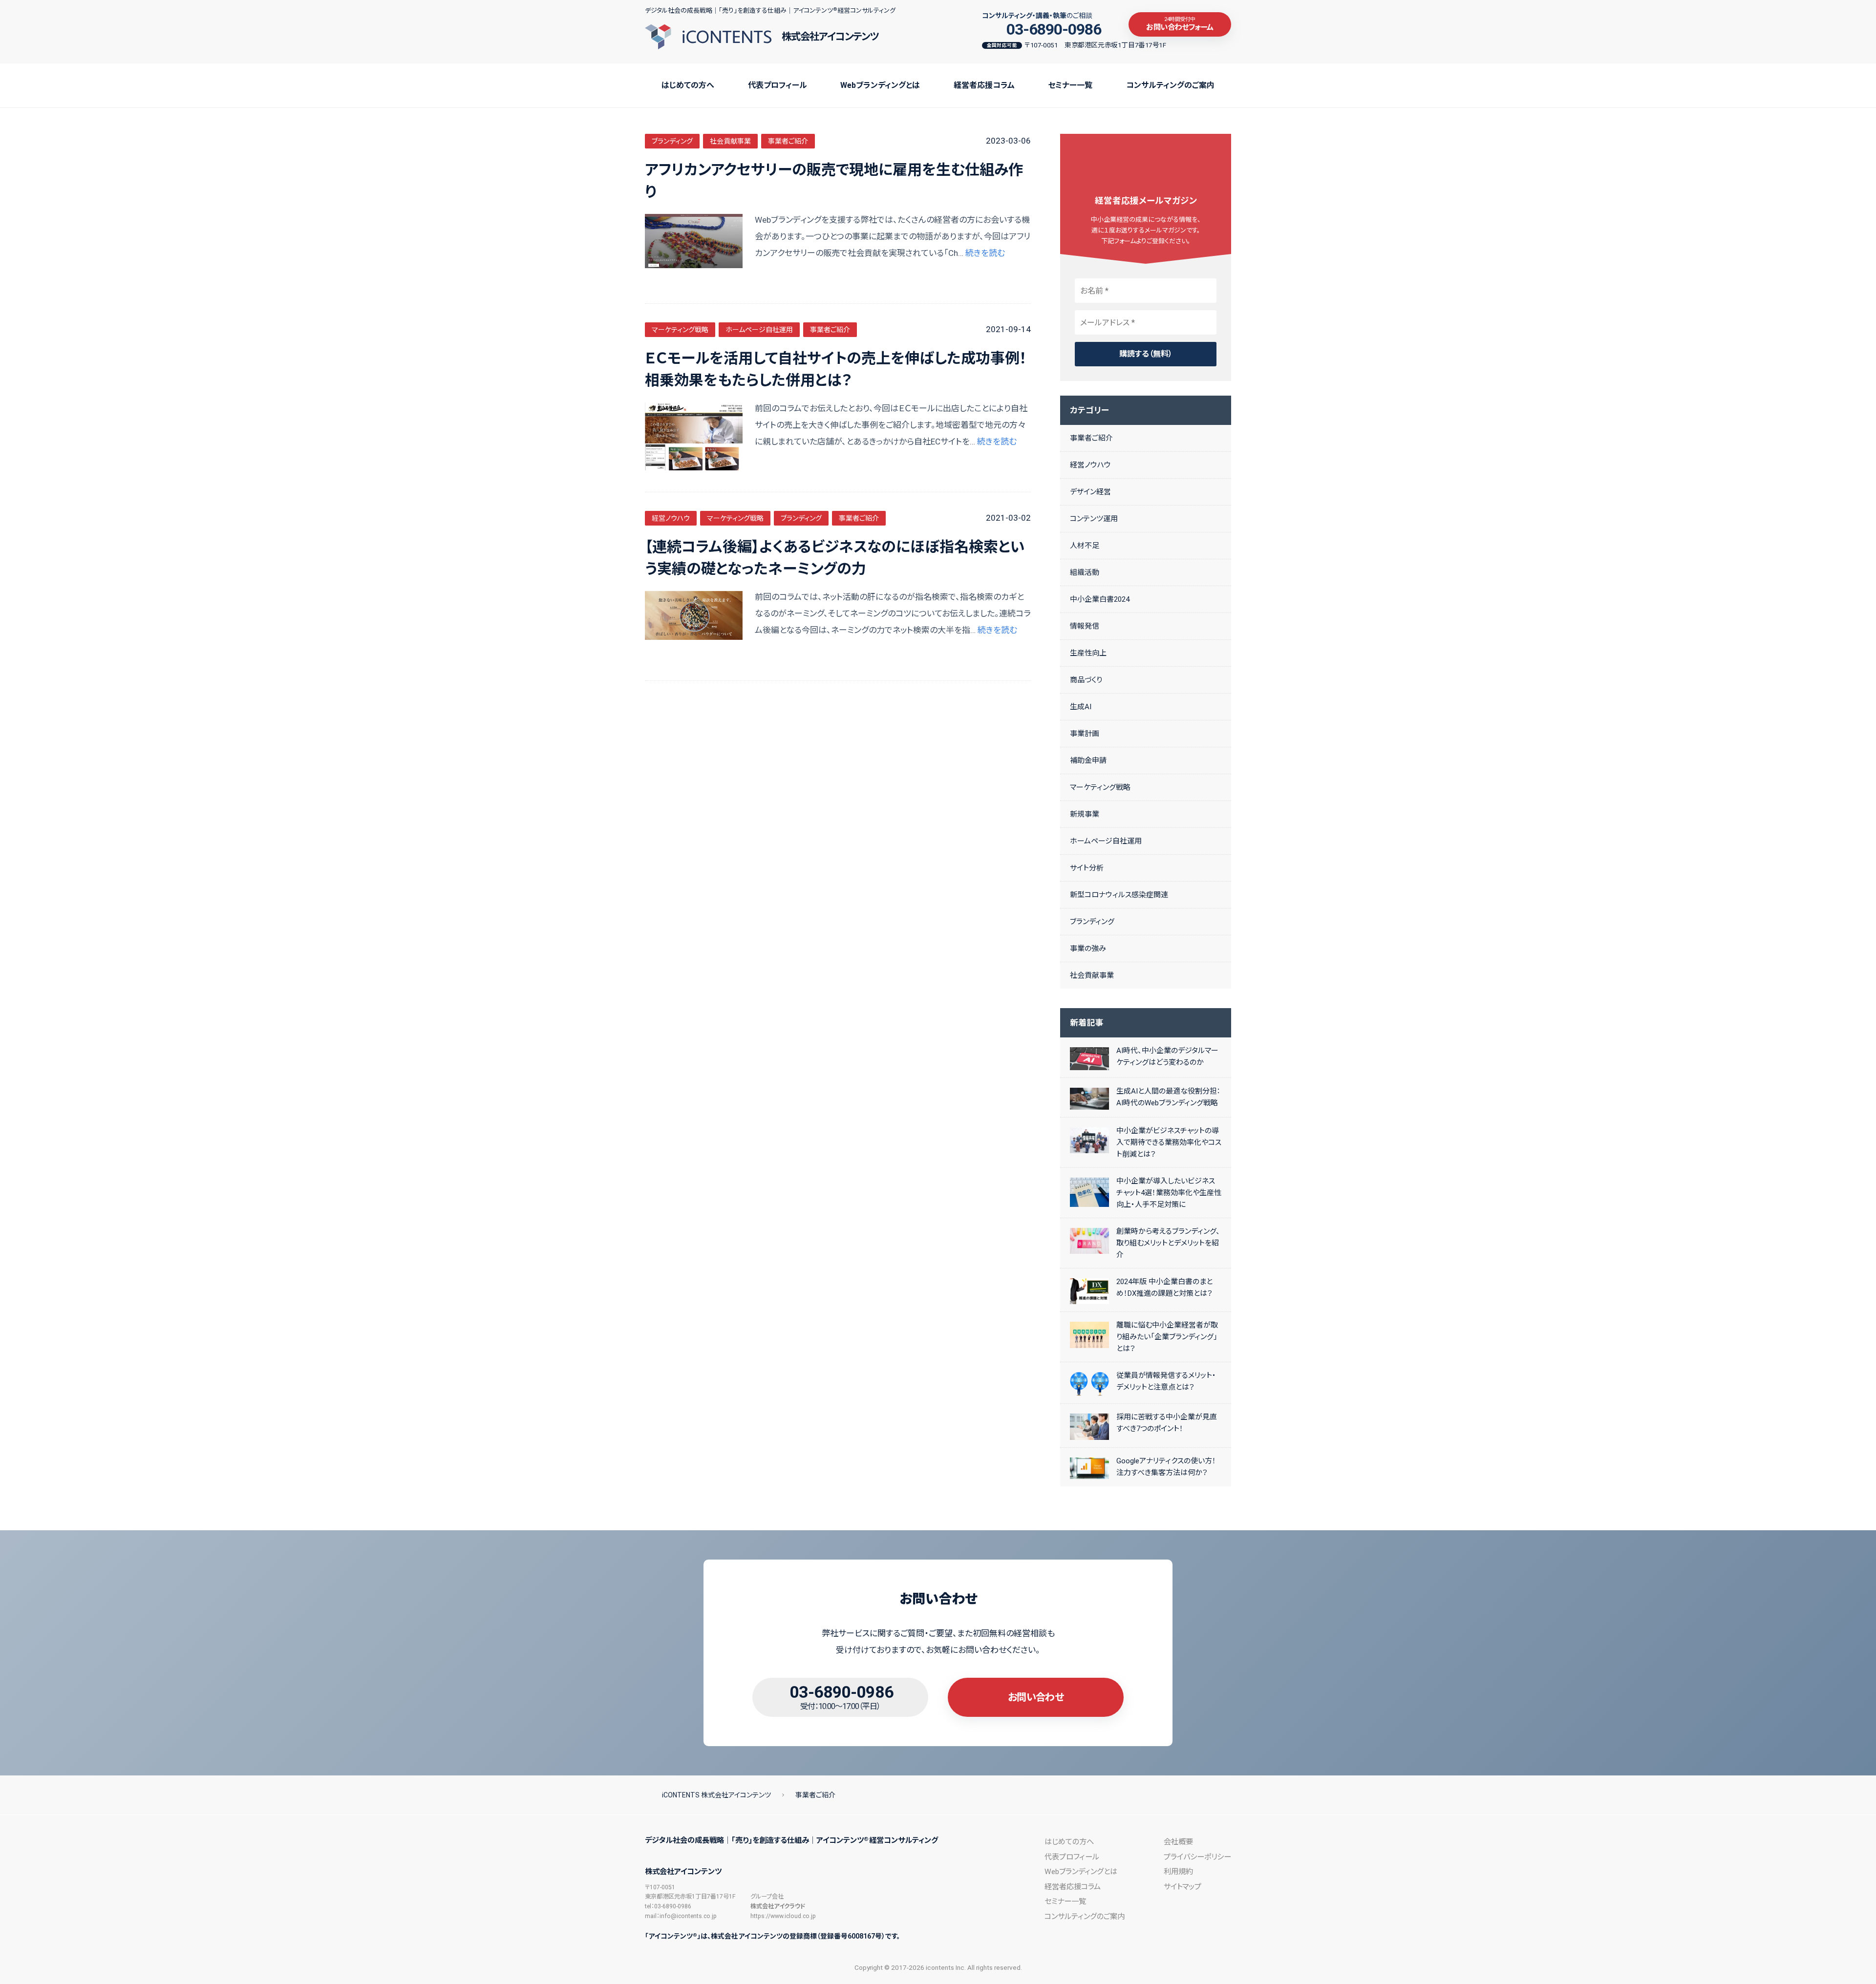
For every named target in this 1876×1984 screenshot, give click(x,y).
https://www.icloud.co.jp (783, 1916)
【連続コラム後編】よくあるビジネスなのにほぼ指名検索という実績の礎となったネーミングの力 (835, 558)
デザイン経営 (1090, 492)
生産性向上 (1088, 653)
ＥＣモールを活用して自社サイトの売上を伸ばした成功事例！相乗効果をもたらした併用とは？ (836, 369)
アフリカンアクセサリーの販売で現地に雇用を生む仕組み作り (834, 181)
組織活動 (1085, 572)
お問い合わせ (1036, 1697)
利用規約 (1178, 1872)
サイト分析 (1087, 868)
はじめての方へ (688, 85)
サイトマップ (1183, 1887)
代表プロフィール (778, 85)
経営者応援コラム (984, 85)
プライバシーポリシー (1197, 1857)
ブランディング (672, 141)
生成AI (1081, 707)
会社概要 (1178, 1842)
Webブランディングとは (880, 85)
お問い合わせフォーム (1180, 24)
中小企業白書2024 (1100, 599)
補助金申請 (1088, 760)
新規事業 (1085, 814)
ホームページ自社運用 (759, 330)
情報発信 (1085, 626)
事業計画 (1085, 734)
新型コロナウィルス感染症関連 (1119, 895)
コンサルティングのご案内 (1170, 85)
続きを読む (985, 253)
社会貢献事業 (730, 141)
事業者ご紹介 (788, 141)
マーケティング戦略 (680, 330)
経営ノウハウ (671, 518)
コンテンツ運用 (1094, 519)
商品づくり (1086, 680)
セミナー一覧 (1070, 85)
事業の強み (1088, 949)
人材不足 (1085, 546)
